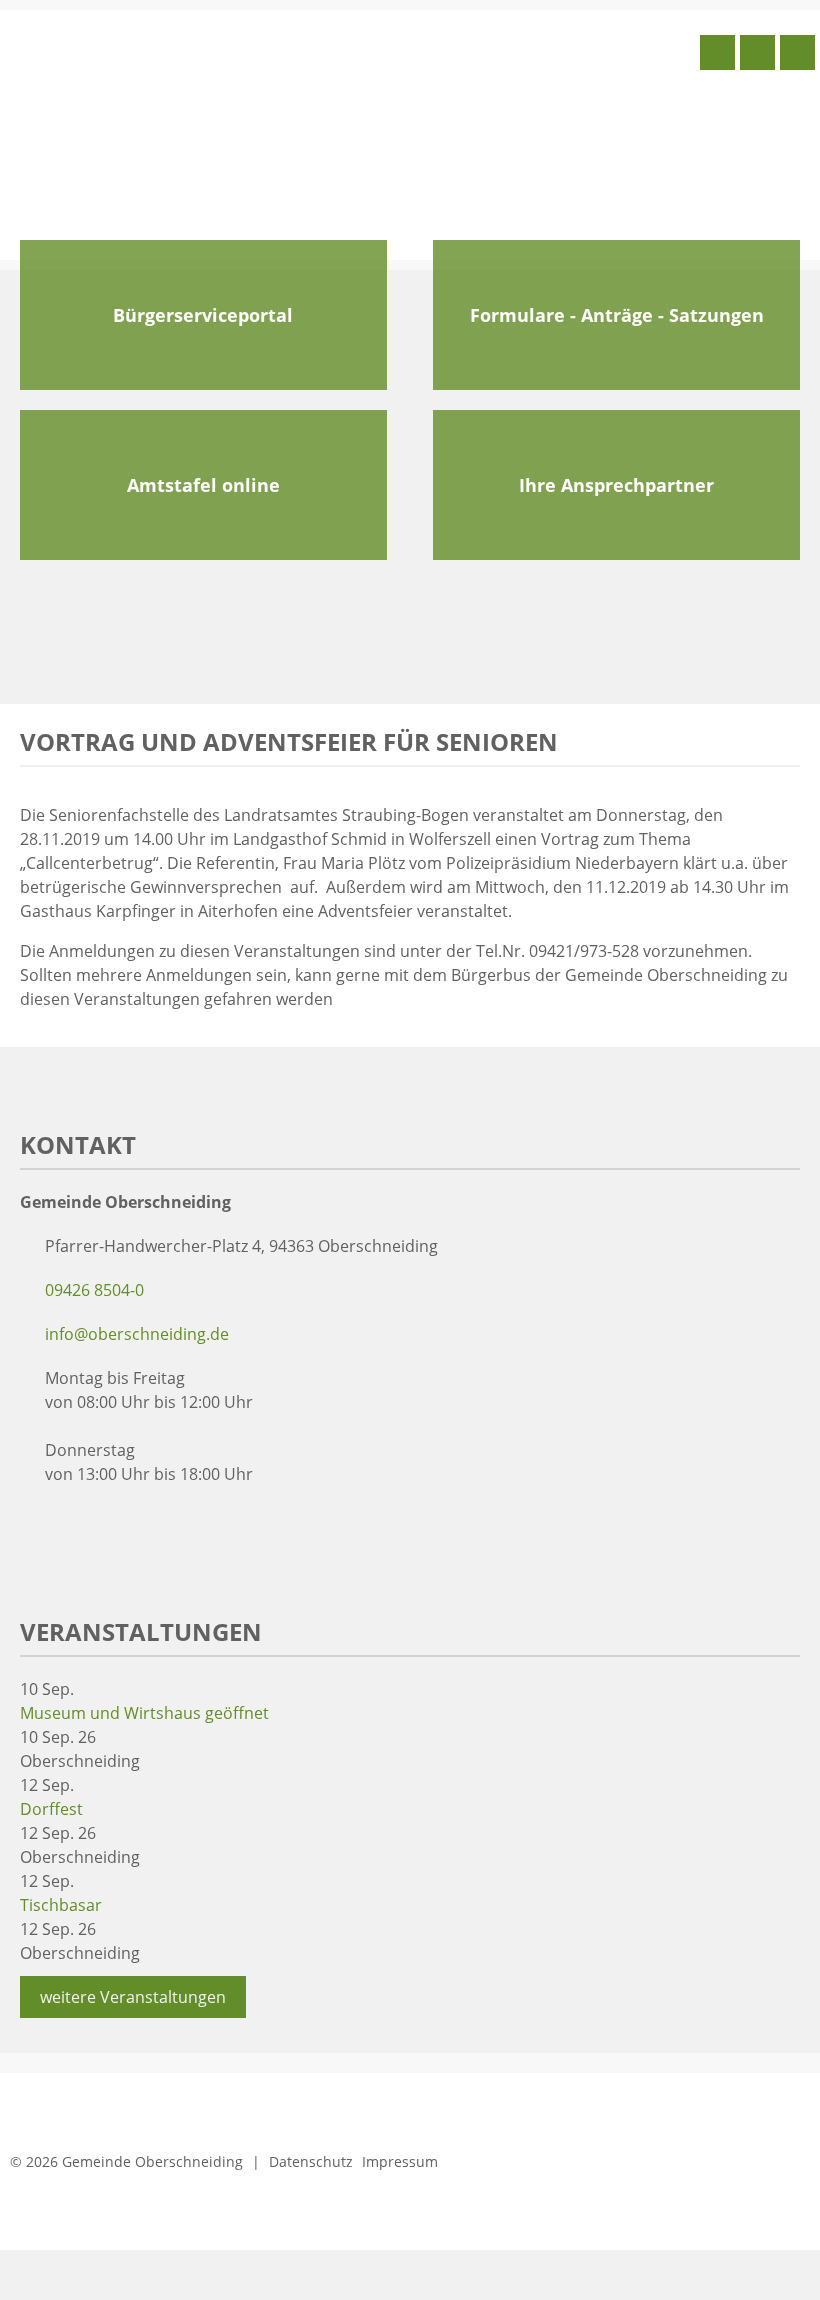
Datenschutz (311, 2161)
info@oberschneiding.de (137, 1334)
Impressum (400, 2161)
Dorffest (51, 1809)
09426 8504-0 (94, 1290)
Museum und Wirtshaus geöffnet (144, 1713)
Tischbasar (61, 1905)
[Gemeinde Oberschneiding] (155, 133)
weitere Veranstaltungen (133, 1997)
